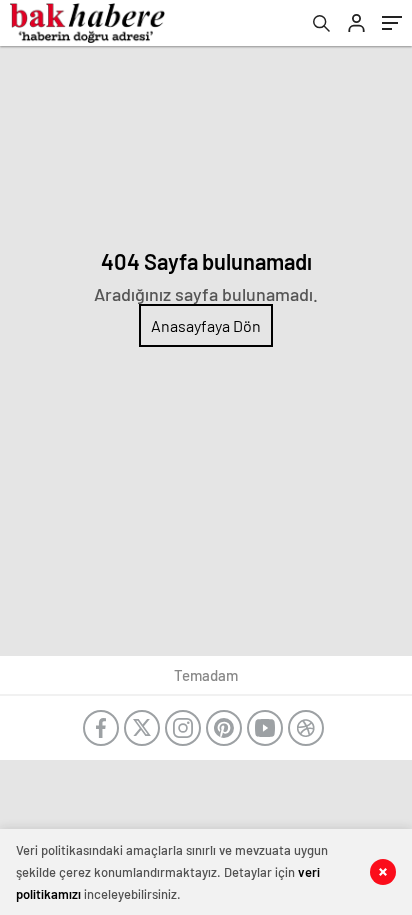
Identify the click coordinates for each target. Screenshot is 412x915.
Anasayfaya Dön (206, 325)
